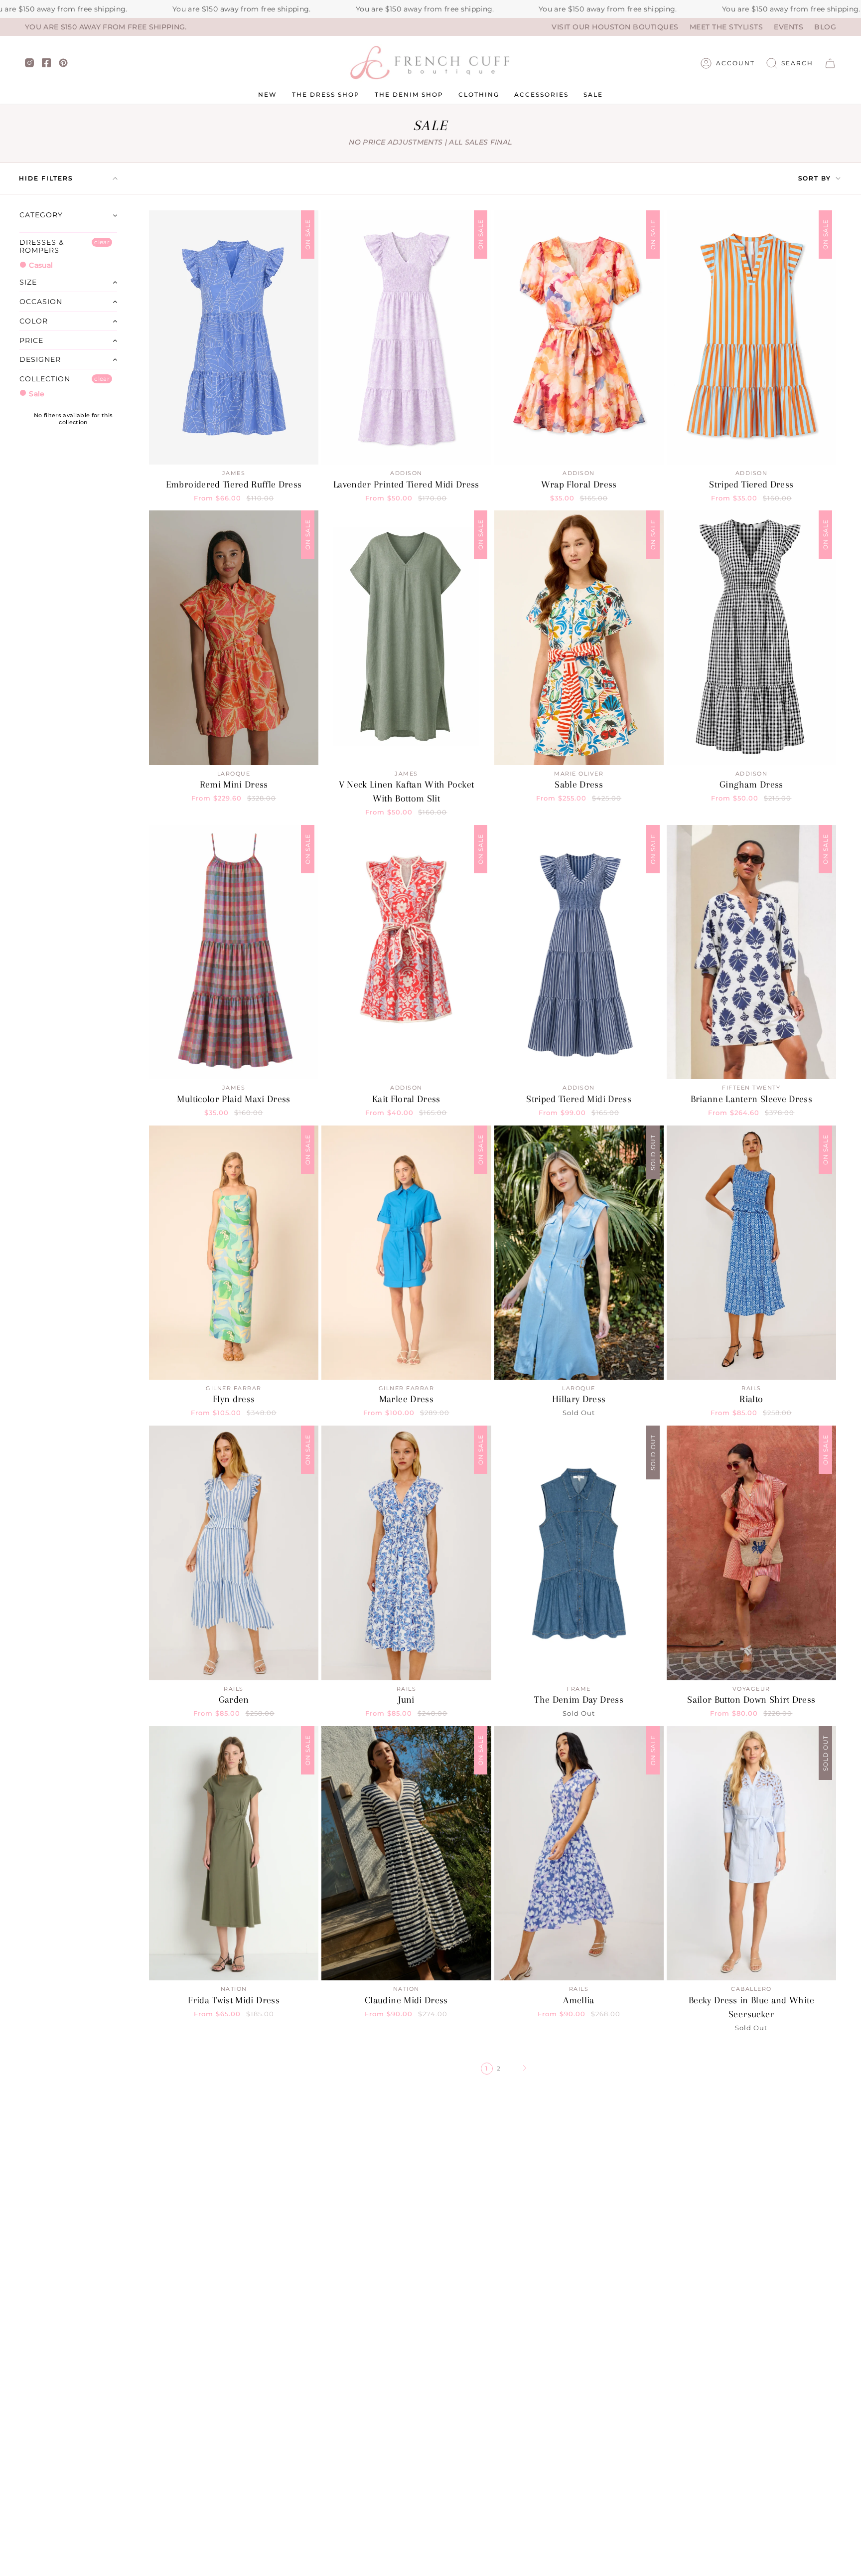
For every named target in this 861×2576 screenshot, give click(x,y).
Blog (825, 27)
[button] (790, 63)
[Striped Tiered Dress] (751, 337)
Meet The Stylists (726, 27)
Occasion (41, 302)
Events (789, 27)
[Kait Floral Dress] (406, 952)
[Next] (525, 2069)
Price (31, 340)
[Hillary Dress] (579, 1253)
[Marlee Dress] (406, 1253)
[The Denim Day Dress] (579, 1553)
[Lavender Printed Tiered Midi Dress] (406, 337)
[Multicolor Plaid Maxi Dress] (234, 952)
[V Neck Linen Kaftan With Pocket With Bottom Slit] (406, 638)
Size (28, 282)
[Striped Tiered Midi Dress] (579, 952)
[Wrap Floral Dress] (579, 337)
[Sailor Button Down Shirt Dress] (751, 1553)
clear (102, 242)
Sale (36, 394)
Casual (40, 265)
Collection (45, 379)
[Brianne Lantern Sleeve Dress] (751, 952)
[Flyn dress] (234, 1253)
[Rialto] (751, 1253)
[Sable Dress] (579, 638)
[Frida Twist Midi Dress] (234, 1853)
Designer (40, 359)
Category (41, 215)
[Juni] (406, 1553)
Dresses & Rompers (42, 246)
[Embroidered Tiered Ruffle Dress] (234, 337)
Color (34, 321)
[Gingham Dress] (751, 638)
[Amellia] (579, 1853)
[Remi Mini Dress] (234, 638)
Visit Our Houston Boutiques (615, 27)
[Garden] (234, 1553)
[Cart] (830, 63)
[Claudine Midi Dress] (406, 1853)
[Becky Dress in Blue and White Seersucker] (751, 1853)
